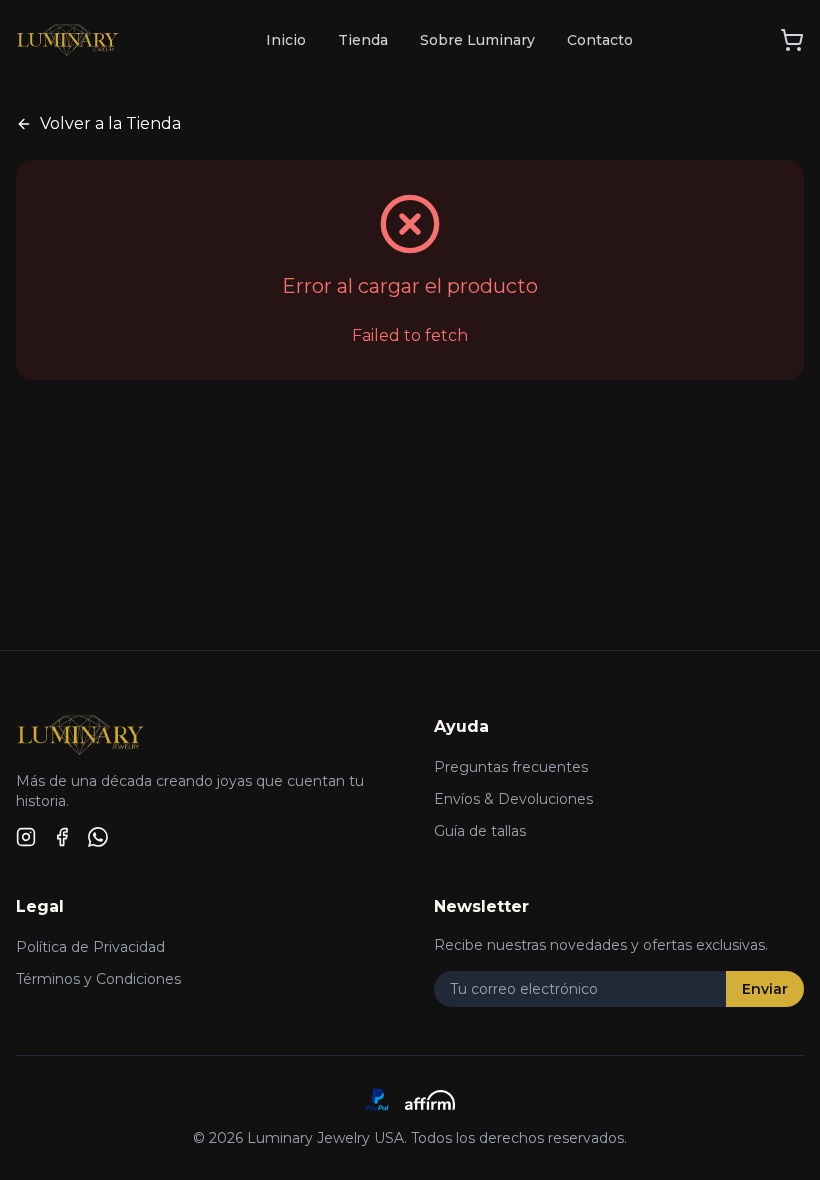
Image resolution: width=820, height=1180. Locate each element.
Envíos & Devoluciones (513, 799)
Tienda (363, 40)
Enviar (765, 989)
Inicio (286, 40)
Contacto (600, 40)
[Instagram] (26, 837)
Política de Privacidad (90, 947)
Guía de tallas (480, 831)
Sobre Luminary (477, 40)
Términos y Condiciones (98, 979)
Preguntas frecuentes (511, 767)
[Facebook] (62, 837)
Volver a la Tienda (110, 123)
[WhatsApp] (98, 837)
